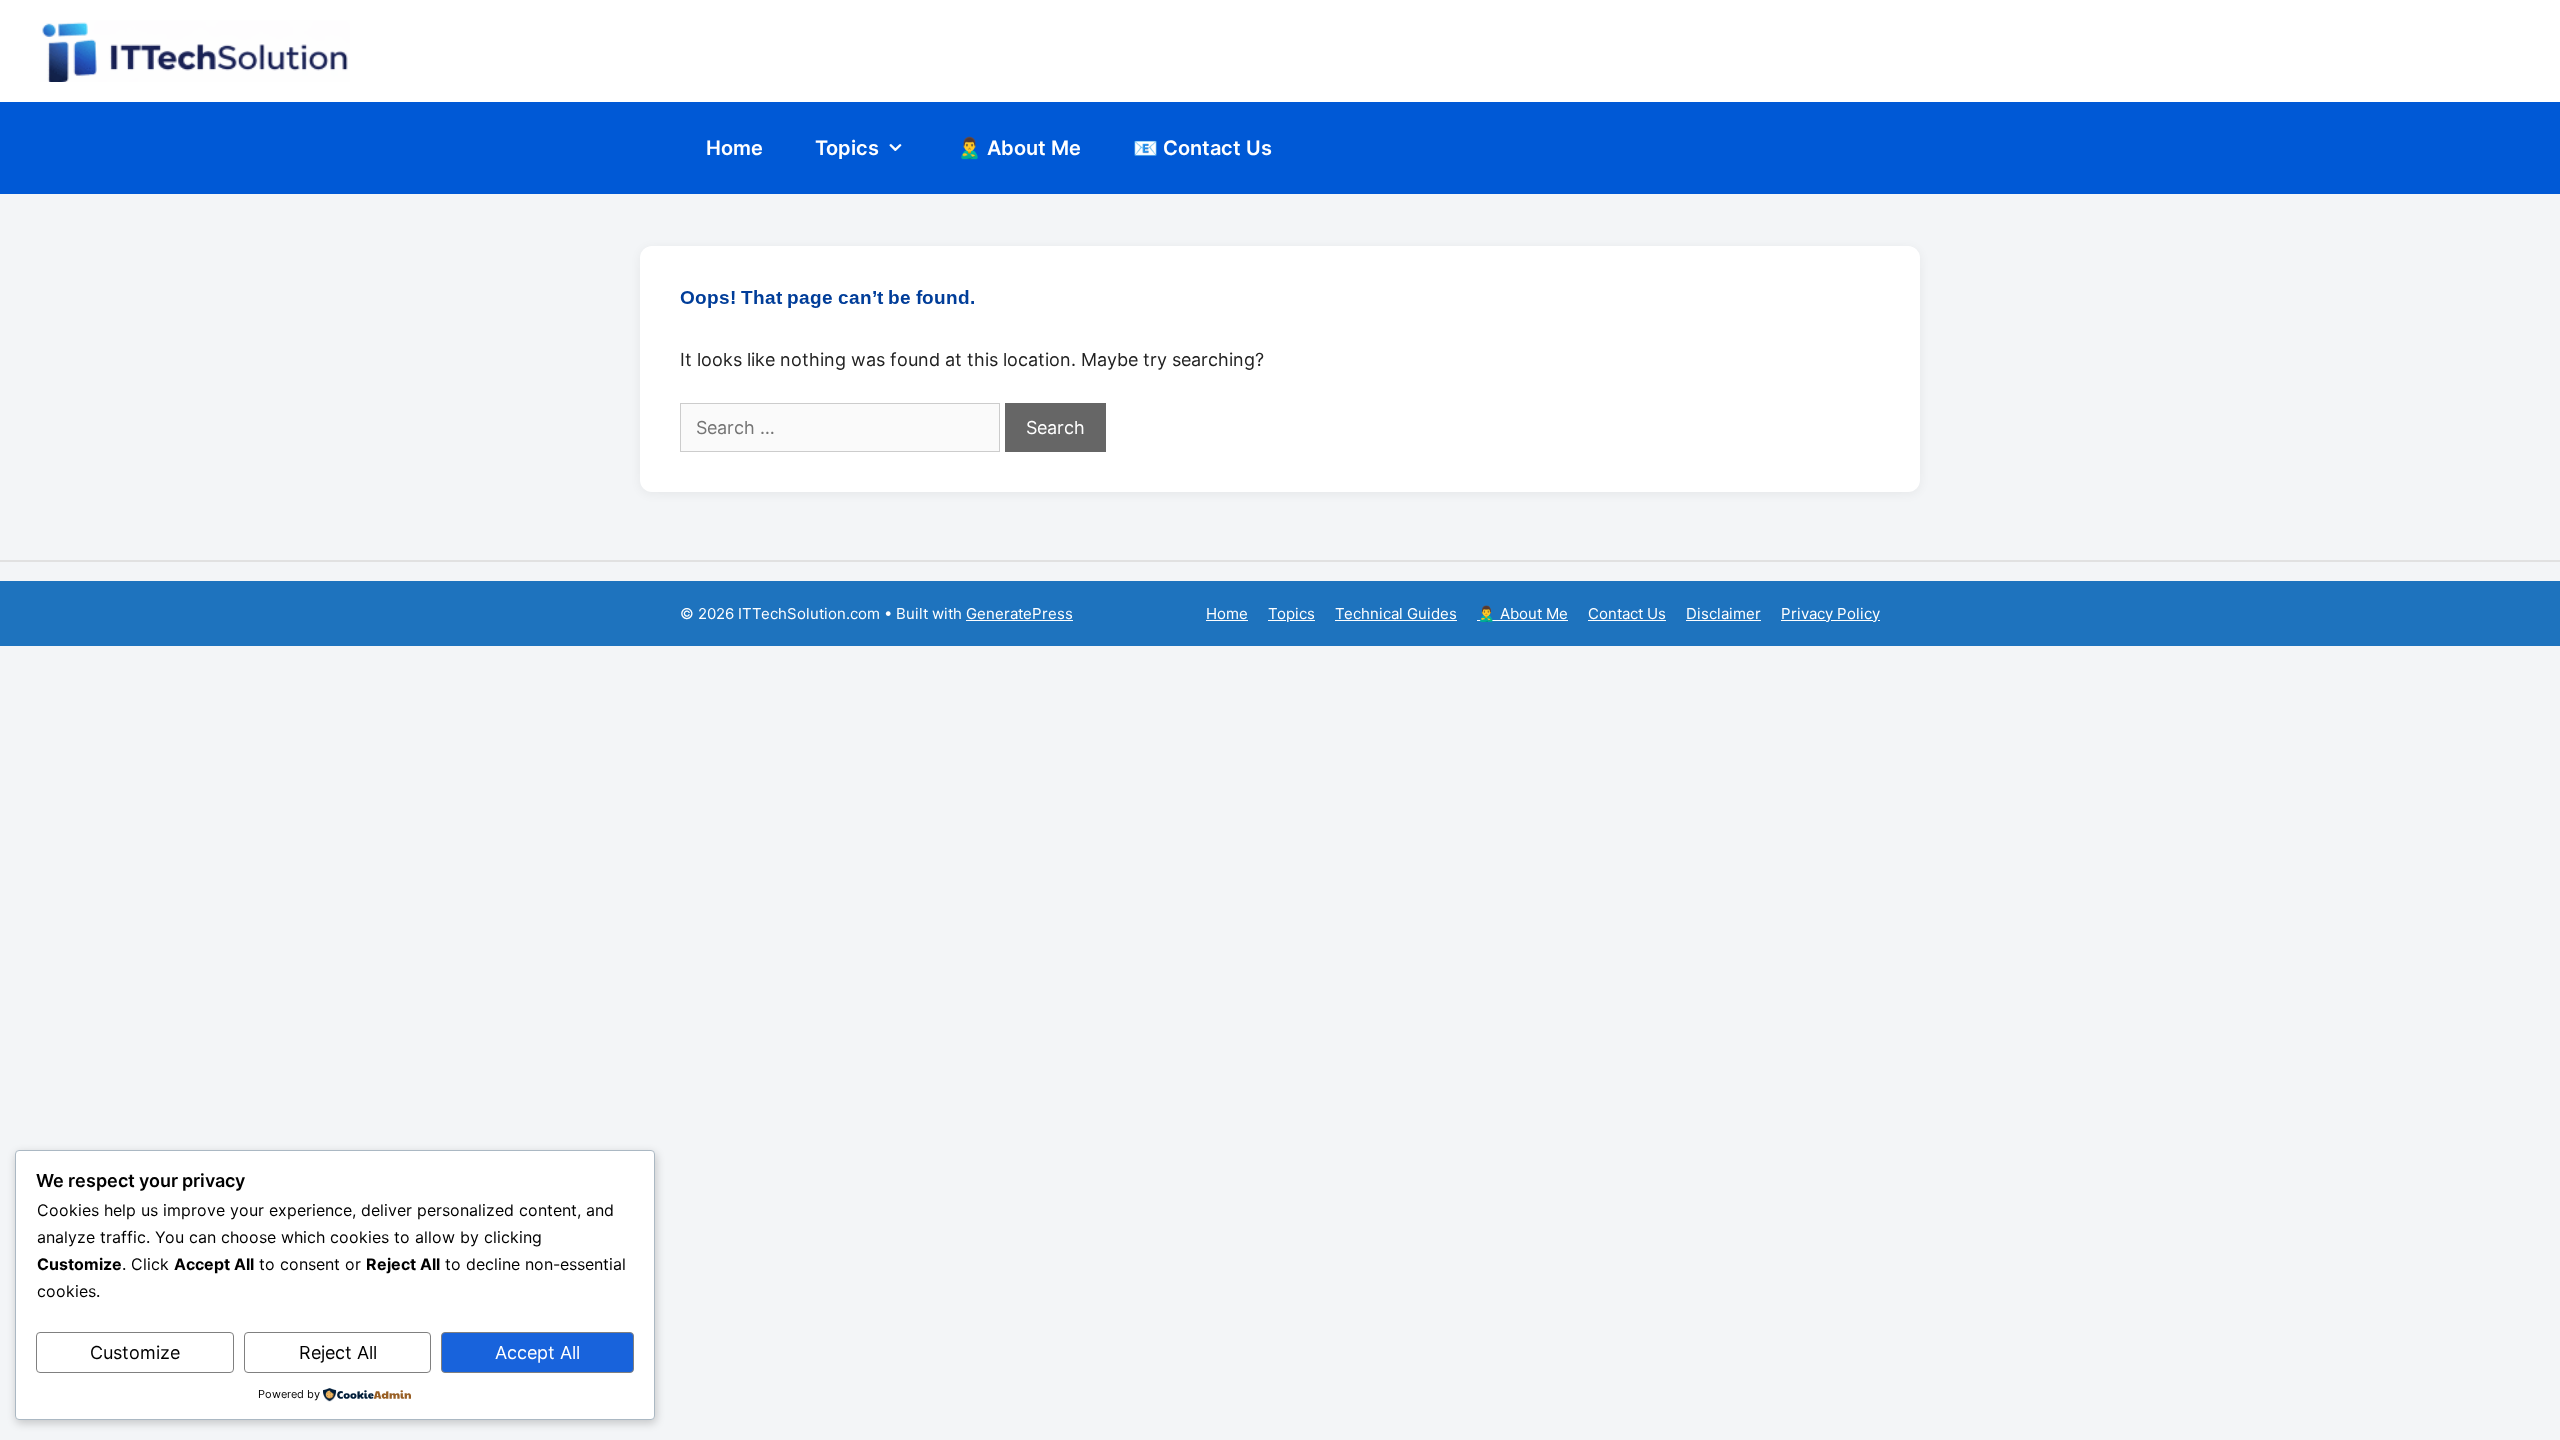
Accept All (537, 1352)
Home (734, 148)
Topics (847, 148)
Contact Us (1627, 613)
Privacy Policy (1830, 613)
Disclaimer (1723, 613)
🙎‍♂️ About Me (1019, 148)
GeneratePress (1019, 613)
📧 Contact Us (1202, 148)
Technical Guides (1396, 613)
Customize (135, 1352)
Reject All (338, 1352)
